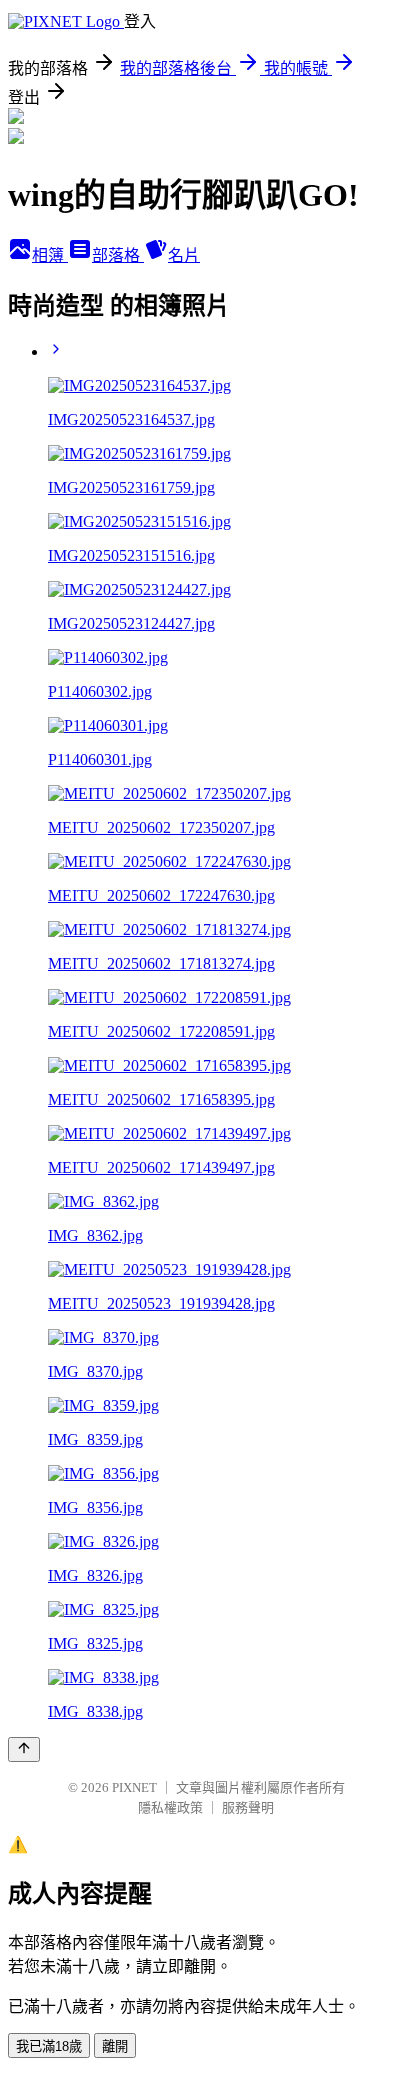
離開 (115, 2046)
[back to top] (24, 1749)
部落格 (118, 255)
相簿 (50, 255)
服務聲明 (248, 1807)
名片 (184, 255)
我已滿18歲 (49, 2046)
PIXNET (134, 1787)
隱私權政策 (170, 1807)
